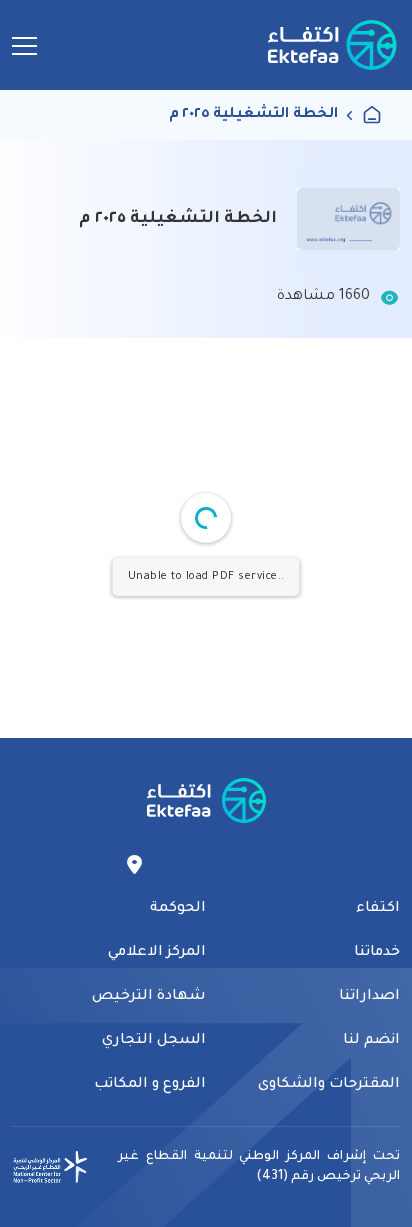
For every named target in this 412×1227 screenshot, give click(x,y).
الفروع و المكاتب (150, 1085)
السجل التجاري (154, 1041)
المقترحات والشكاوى (329, 1085)
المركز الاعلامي (157, 953)
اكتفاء (378, 909)
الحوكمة (178, 909)
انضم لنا (371, 1041)
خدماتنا (377, 953)
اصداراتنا (369, 997)
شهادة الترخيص (149, 997)
